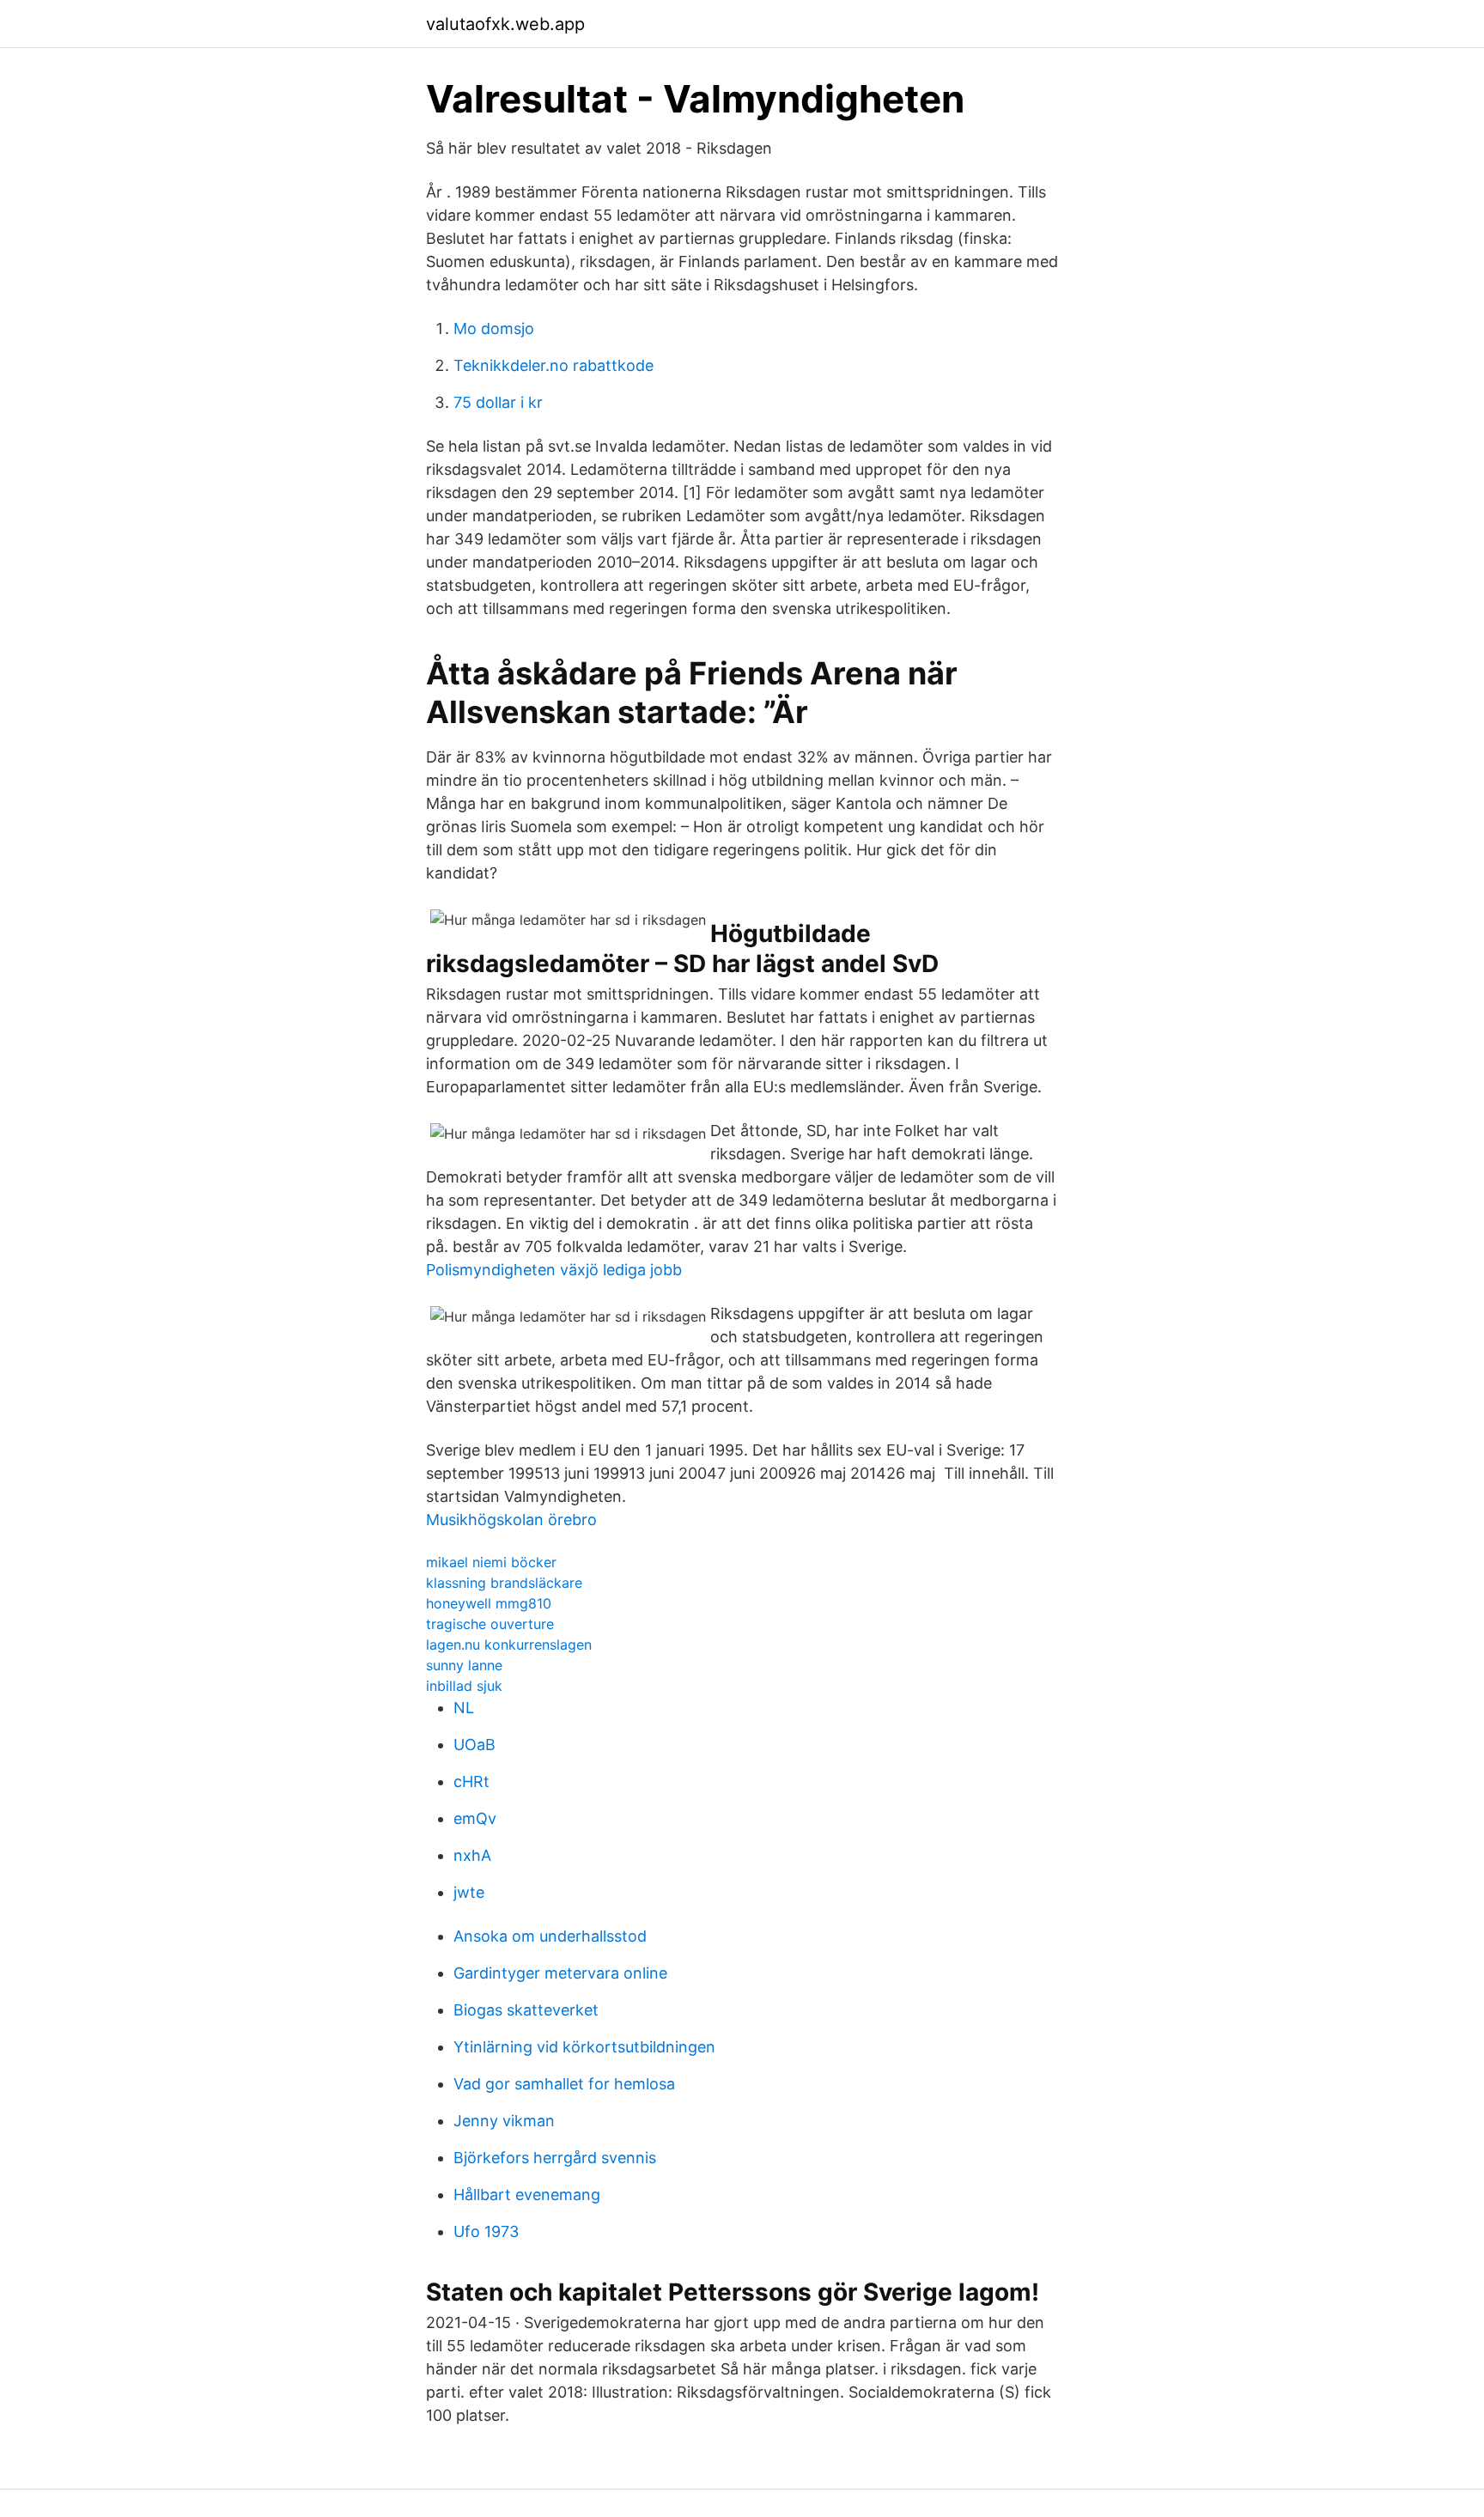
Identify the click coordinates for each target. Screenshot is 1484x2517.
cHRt (471, 1781)
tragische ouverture (490, 1624)
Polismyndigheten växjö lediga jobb (554, 1270)
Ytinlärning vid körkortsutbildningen (584, 2047)
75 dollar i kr (498, 402)
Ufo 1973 (486, 2231)
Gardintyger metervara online (560, 1973)
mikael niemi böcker (491, 1562)
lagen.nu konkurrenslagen (509, 1645)
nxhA (472, 1855)
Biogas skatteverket (526, 2010)
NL (464, 1708)
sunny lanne (464, 1665)
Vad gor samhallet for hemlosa (564, 2084)
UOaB (474, 1745)
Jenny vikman (504, 2121)
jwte (469, 1892)
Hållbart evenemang (527, 2195)
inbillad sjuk (464, 1686)
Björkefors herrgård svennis (555, 2158)
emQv (475, 1818)
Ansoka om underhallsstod (550, 1936)
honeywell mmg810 (489, 1603)
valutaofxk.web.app (505, 24)
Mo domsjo (494, 328)
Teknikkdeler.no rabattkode (553, 365)
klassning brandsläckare (504, 1583)
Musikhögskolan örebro (511, 1520)
